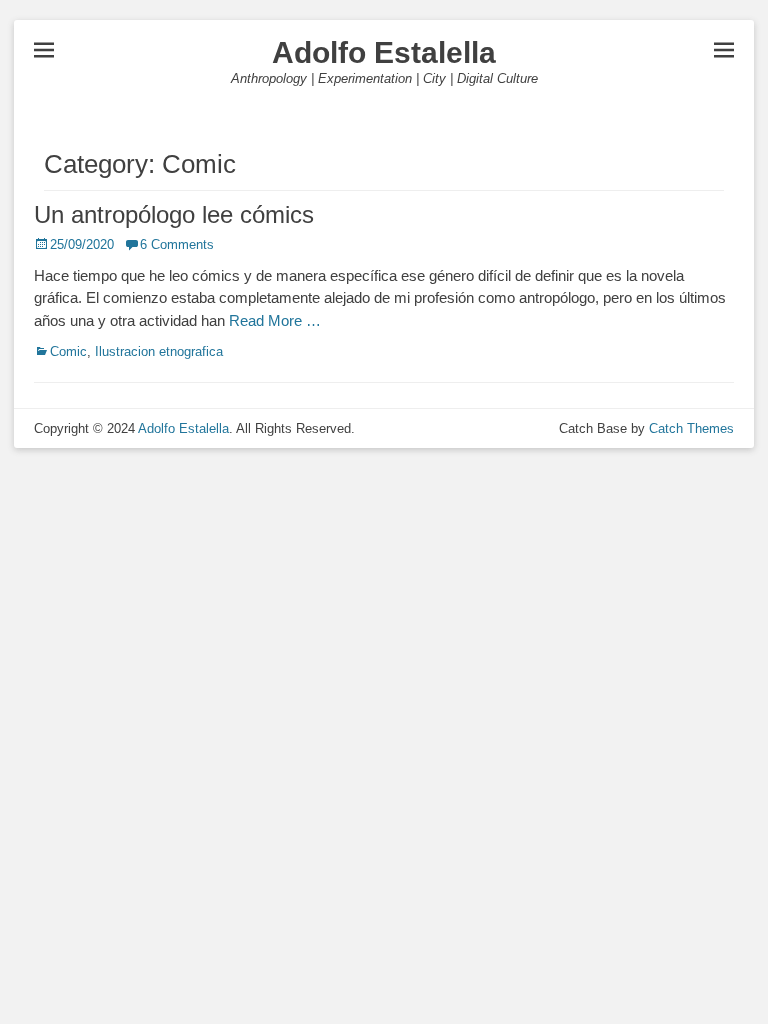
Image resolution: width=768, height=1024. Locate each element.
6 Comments (177, 244)
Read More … (275, 320)
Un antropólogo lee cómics (174, 214)
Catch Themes (691, 428)
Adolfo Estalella (384, 52)
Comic (68, 351)
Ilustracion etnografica (159, 351)
